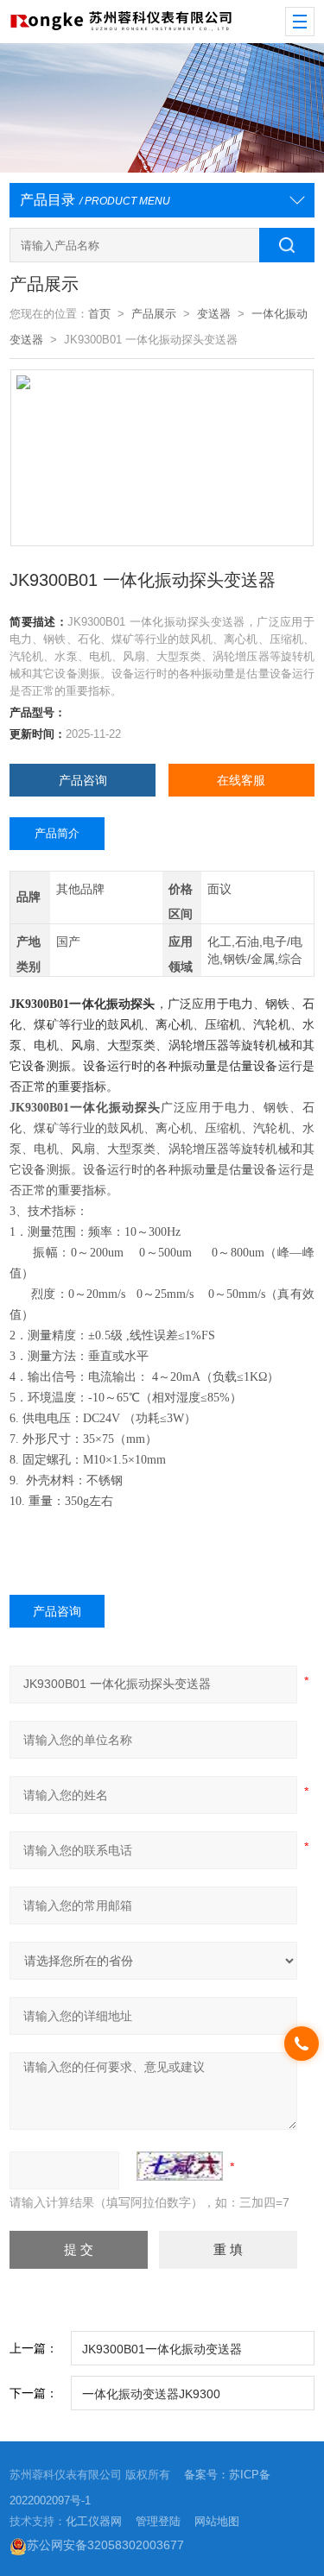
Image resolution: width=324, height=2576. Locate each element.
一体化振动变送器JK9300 (151, 2394)
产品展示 (154, 314)
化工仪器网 (94, 2521)
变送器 (214, 314)
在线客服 (241, 780)
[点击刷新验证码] (180, 2166)
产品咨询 (83, 780)
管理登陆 (158, 2521)
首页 (99, 314)
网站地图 (217, 2521)
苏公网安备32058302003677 (105, 2545)
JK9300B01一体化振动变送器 (162, 2349)
